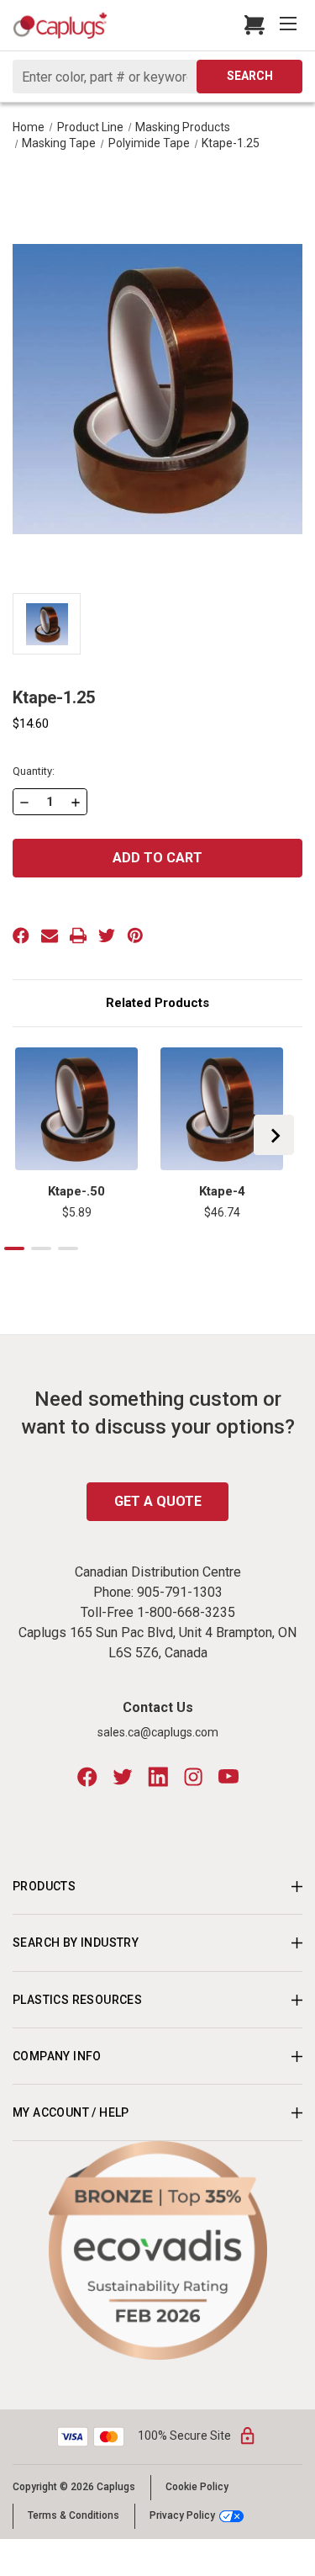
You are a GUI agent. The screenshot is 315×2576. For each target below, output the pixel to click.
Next (274, 1135)
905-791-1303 (180, 1592)
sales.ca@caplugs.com (158, 1732)
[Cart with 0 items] (250, 25)
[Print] (78, 936)
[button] (158, 2250)
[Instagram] (193, 1777)
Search (250, 76)
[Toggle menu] (290, 25)
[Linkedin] (158, 1777)
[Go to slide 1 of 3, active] (14, 1248)
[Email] (50, 936)
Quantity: (34, 771)
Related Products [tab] (157, 1003)
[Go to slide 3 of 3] (68, 1248)
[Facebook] (21, 936)
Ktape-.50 (76, 1191)
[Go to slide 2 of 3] (41, 1248)
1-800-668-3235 (186, 1612)
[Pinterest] (135, 936)
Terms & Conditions (73, 2515)
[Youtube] (228, 1777)
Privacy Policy (182, 2516)
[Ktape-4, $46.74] (222, 1109)
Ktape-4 (222, 1191)
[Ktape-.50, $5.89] (76, 1109)
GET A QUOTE (158, 1501)
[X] (107, 936)
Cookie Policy (197, 2487)
